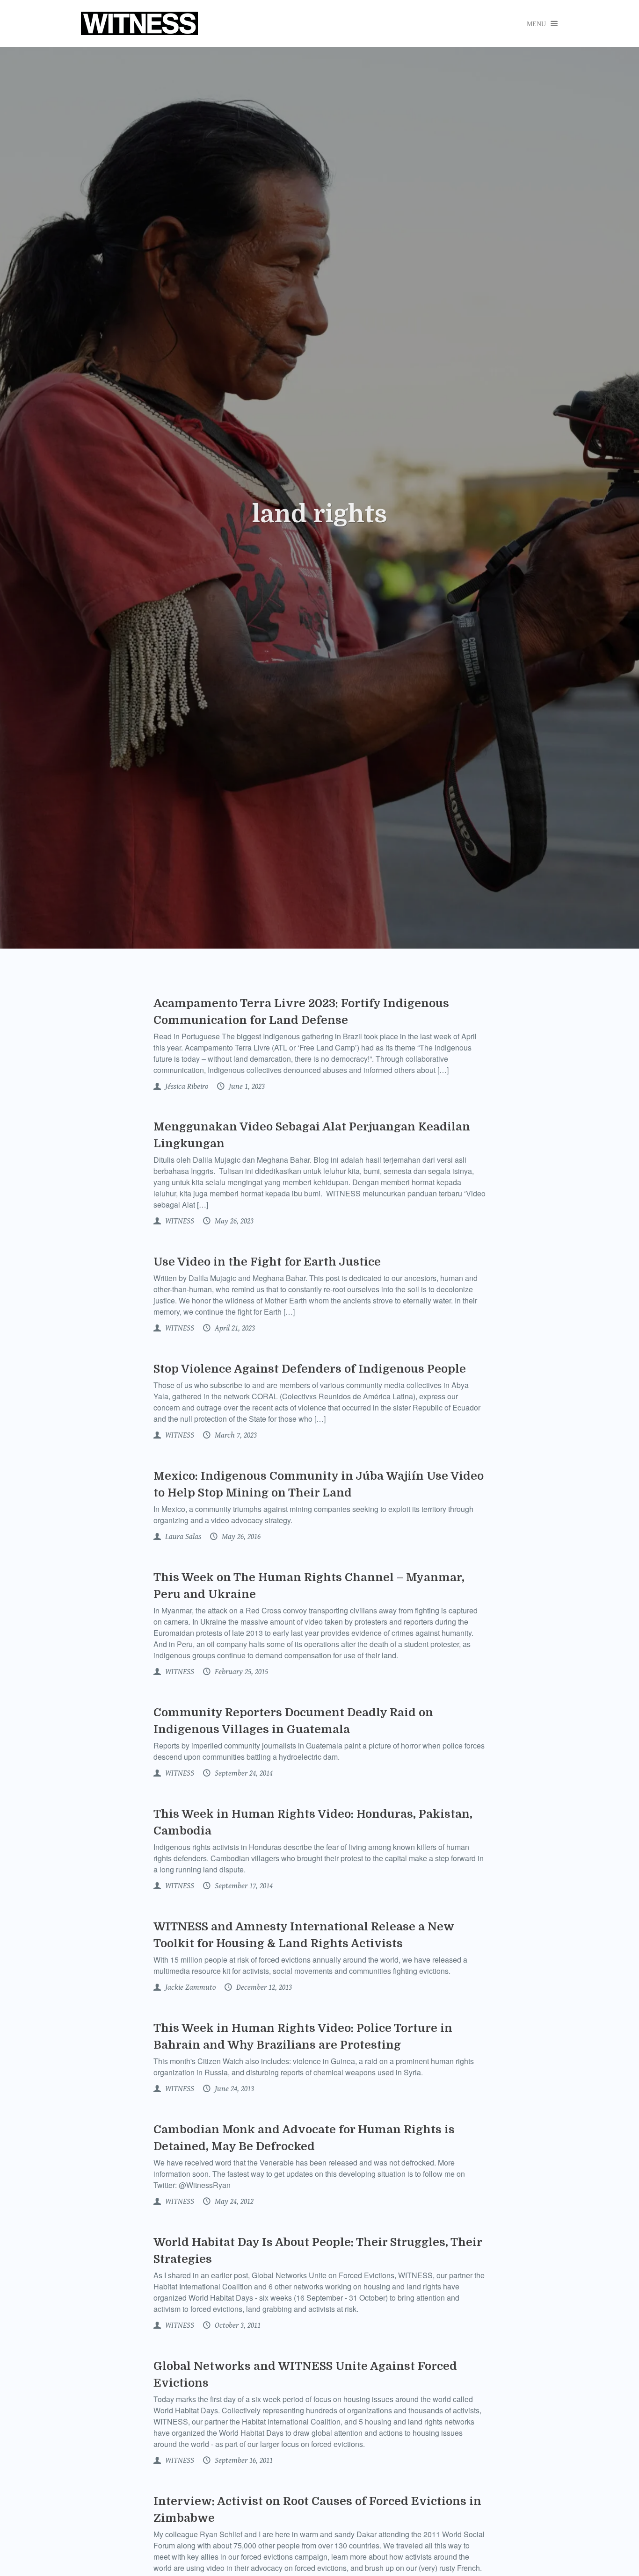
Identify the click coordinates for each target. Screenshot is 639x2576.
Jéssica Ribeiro (186, 1087)
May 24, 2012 (233, 2202)
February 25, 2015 (240, 1672)
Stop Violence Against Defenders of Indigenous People (310, 1369)
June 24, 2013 (233, 2089)
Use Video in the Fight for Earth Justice (267, 1262)
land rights (320, 514)
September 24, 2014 (243, 1773)
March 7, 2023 (235, 1435)
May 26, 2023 (233, 1221)
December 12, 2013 (263, 1987)
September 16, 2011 (243, 2461)
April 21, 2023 (234, 1328)
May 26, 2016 (240, 1537)
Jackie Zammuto (189, 1987)
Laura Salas (182, 1537)
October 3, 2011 (237, 2325)
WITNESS (179, 1221)
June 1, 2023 (246, 1087)
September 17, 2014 (243, 1886)
